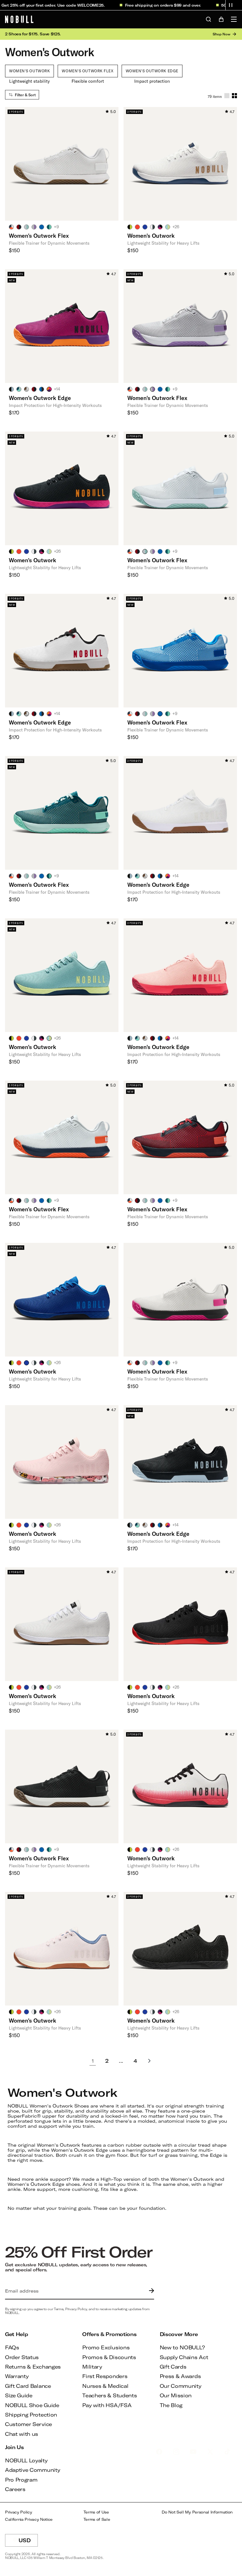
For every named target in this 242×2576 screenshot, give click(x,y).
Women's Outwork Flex (88, 71)
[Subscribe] (150, 2291)
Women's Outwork (29, 71)
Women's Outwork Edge (152, 71)
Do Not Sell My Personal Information (197, 2512)
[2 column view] (234, 96)
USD (28, 2542)
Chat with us (22, 2434)
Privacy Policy (19, 2512)
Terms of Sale (97, 2519)
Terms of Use (96, 2512)
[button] (231, 5)
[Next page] (149, 2061)
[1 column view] (227, 96)
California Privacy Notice (29, 2519)
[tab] (11, 227)
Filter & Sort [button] (25, 95)
